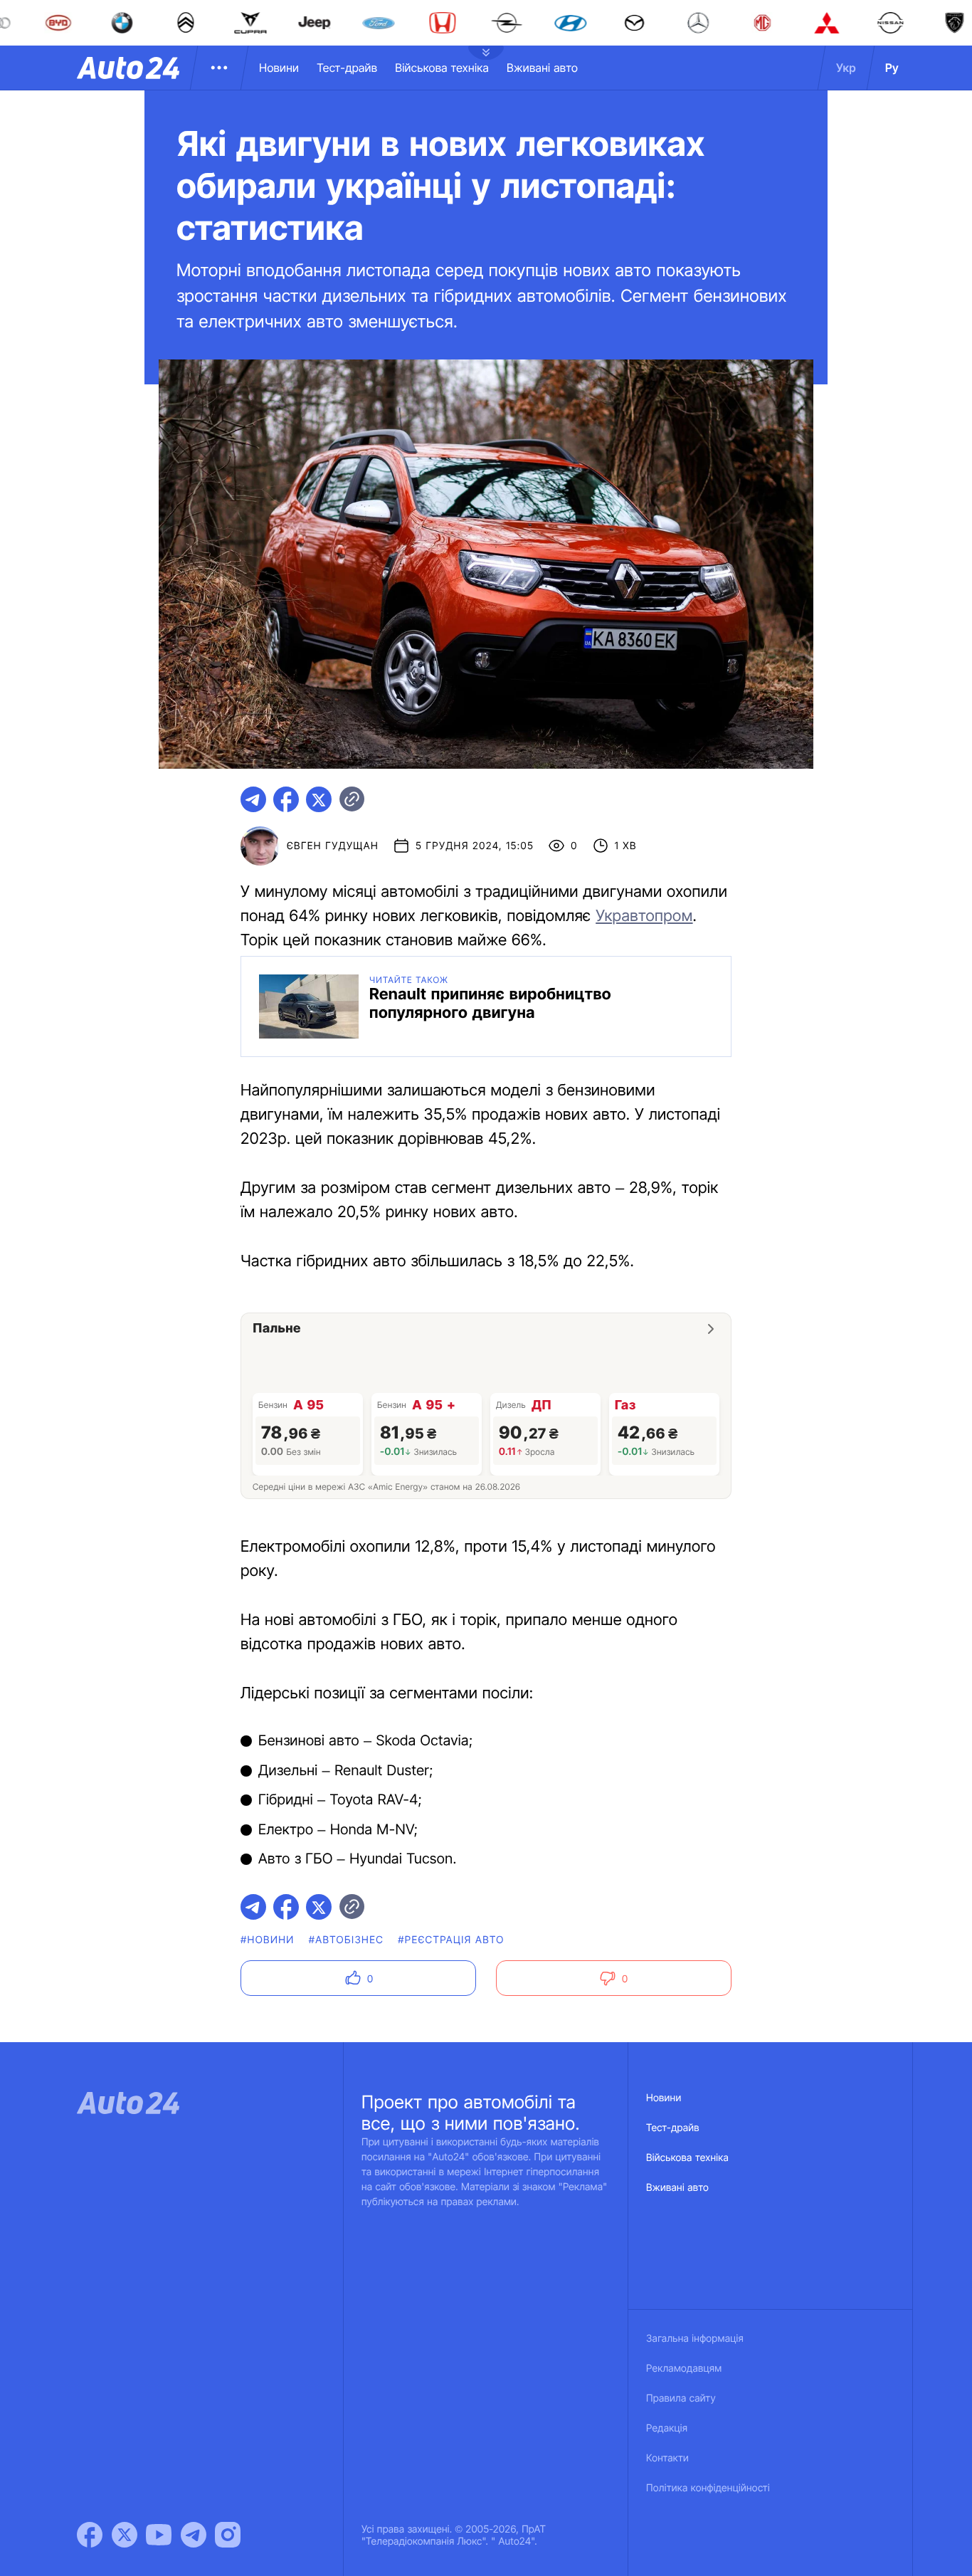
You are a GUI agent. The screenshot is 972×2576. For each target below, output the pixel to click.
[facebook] (286, 799)
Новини (279, 68)
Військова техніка (442, 68)
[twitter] (319, 799)
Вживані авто (542, 68)
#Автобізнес (347, 1940)
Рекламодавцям (684, 2369)
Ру (892, 68)
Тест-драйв (347, 68)
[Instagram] (228, 2535)
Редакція (667, 2428)
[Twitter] (125, 2535)
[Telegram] (194, 2535)
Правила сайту (681, 2398)
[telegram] (253, 799)
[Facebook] (90, 2535)
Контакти (667, 2458)
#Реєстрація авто (451, 1940)
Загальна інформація (695, 2339)
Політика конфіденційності (708, 2488)
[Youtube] (159, 2535)
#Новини (268, 1940)
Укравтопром (644, 916)
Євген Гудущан (333, 846)
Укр (846, 68)
